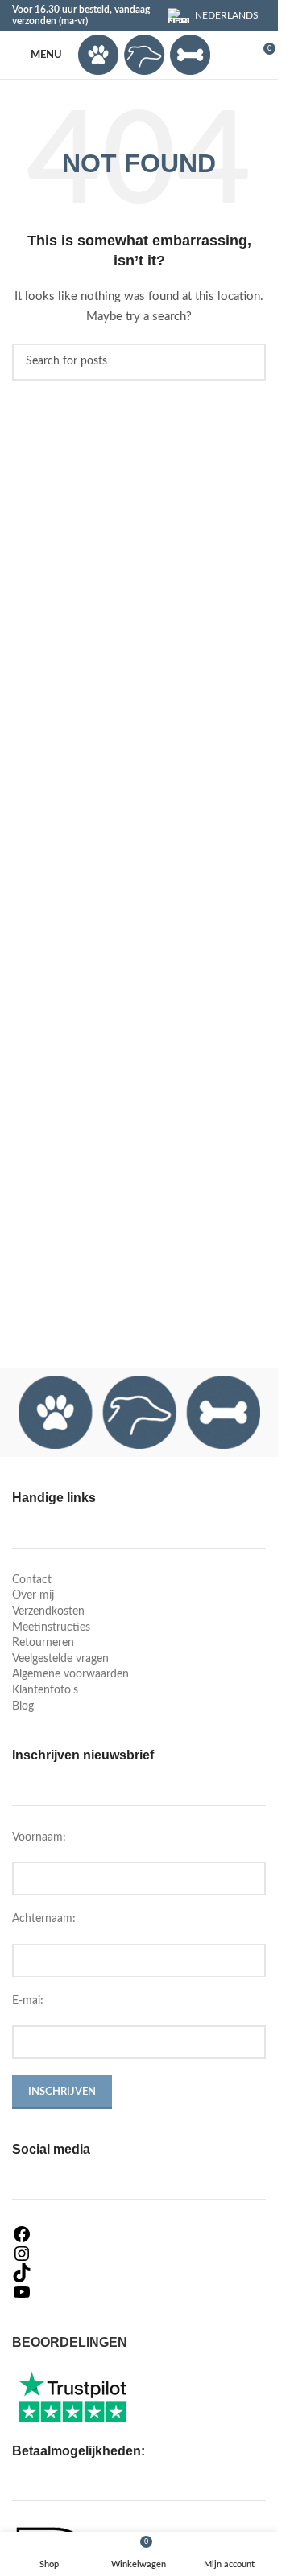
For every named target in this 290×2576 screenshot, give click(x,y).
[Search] (233, 55)
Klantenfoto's (45, 1690)
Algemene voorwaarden (70, 1674)
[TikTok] (139, 2273)
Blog (23, 1706)
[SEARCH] (247, 362)
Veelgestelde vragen (60, 1659)
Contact (32, 1580)
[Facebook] (139, 2234)
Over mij (33, 1595)
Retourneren (43, 1643)
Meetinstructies (51, 1627)
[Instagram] (139, 2253)
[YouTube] (139, 2292)
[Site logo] (144, 55)
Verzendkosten (48, 1611)
